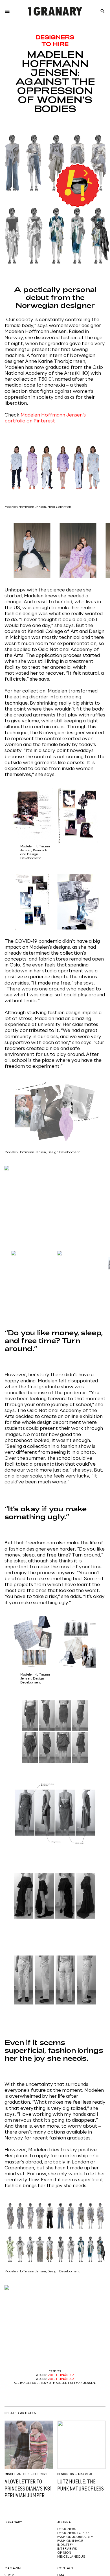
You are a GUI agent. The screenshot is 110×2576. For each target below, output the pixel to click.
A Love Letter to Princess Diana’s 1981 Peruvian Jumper (28, 2489)
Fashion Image (70, 2541)
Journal (65, 2522)
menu (7, 11)
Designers (66, 2474)
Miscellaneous (17, 2474)
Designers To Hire (73, 2533)
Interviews (67, 2549)
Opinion (64, 2553)
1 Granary (13, 2522)
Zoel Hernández (61, 2375)
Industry (65, 2545)
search (103, 11)
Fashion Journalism (75, 2537)
